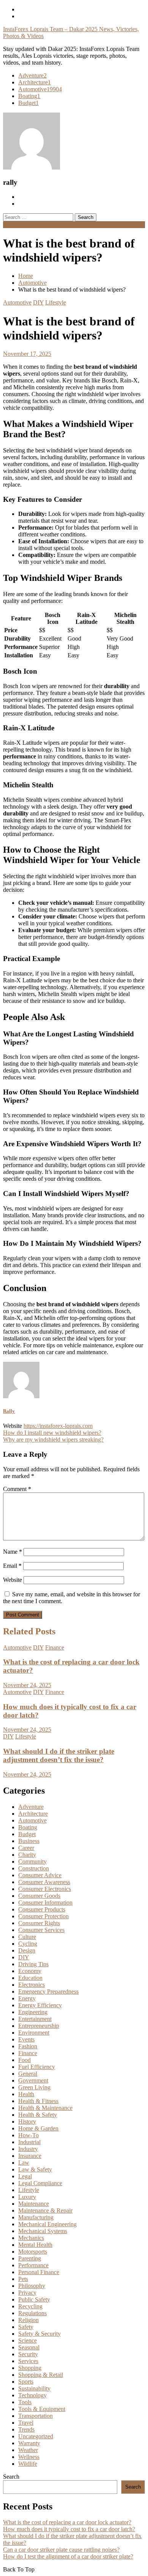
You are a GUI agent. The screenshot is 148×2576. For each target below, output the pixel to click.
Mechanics (31, 2238)
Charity (27, 1855)
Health (26, 2094)
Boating (29, 96)
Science (28, 2340)
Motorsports (33, 2252)
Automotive (40, 89)
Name (13, 1552)
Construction (34, 1868)
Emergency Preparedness (48, 1991)
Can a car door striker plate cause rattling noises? (61, 2550)
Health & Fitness (38, 2101)
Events (26, 2039)
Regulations (32, 2313)
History (27, 2122)
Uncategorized (36, 2436)
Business (29, 1841)
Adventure (32, 75)
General (28, 2074)
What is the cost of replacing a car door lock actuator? (67, 2522)
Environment (34, 2033)
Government (33, 2080)
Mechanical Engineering (47, 2224)
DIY (38, 302)
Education (30, 1978)
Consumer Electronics (45, 1889)
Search (11, 2477)
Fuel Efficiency (37, 2067)
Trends (26, 2429)
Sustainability (34, 2388)
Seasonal (29, 2347)
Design (27, 1950)
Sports (26, 2382)
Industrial (29, 2142)
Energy (27, 1998)
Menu (10, 224)
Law (24, 2163)
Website (13, 1580)
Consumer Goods (39, 1896)
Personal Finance (39, 2272)
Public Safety (34, 2299)
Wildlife (28, 2464)
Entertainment (35, 2019)
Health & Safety (38, 2115)
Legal (25, 2176)
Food (24, 2060)
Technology (32, 2395)
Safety (26, 2327)
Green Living (34, 2087)
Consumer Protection (43, 1916)
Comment (17, 1489)
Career (26, 1848)
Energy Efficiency (40, 2005)
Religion (28, 2320)
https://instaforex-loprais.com (58, 1426)
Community (32, 1861)
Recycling (30, 2306)
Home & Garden (38, 2128)
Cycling (28, 1944)
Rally (9, 1411)
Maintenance (34, 2204)
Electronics (31, 1985)
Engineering (33, 2012)
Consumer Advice (40, 1875)
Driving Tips (33, 1964)
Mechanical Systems (43, 2231)
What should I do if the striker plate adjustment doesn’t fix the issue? (59, 1755)
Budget (28, 103)
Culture (27, 1937)
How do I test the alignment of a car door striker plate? (68, 2556)
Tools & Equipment (42, 2409)
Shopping (30, 2368)
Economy (30, 1971)
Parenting (30, 2258)
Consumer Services (41, 1930)
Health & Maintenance (45, 2108)
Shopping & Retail (41, 2375)
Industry (28, 2149)
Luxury (27, 2197)
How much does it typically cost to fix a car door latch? (69, 2529)
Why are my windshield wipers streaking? (53, 1439)
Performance (33, 2265)
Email (12, 1566)
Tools (25, 2402)
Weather (28, 2450)
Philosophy (32, 2286)
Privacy (27, 2293)
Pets (23, 2279)
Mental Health (35, 2245)
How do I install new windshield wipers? (52, 1433)
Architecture (35, 82)
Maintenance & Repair (45, 2210)
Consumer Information (45, 1903)
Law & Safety (35, 2169)
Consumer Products (42, 1909)
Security (28, 2354)
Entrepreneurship (39, 2026)
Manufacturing (36, 2217)
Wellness (29, 2457)
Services (28, 2361)
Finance (55, 1647)
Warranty (29, 2443)
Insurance (30, 2156)
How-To (28, 2135)
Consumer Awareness (44, 1882)
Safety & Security (39, 2334)
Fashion (28, 2046)
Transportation (35, 2416)
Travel (26, 2423)
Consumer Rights (39, 1923)
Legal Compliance (40, 2183)
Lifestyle (56, 302)
